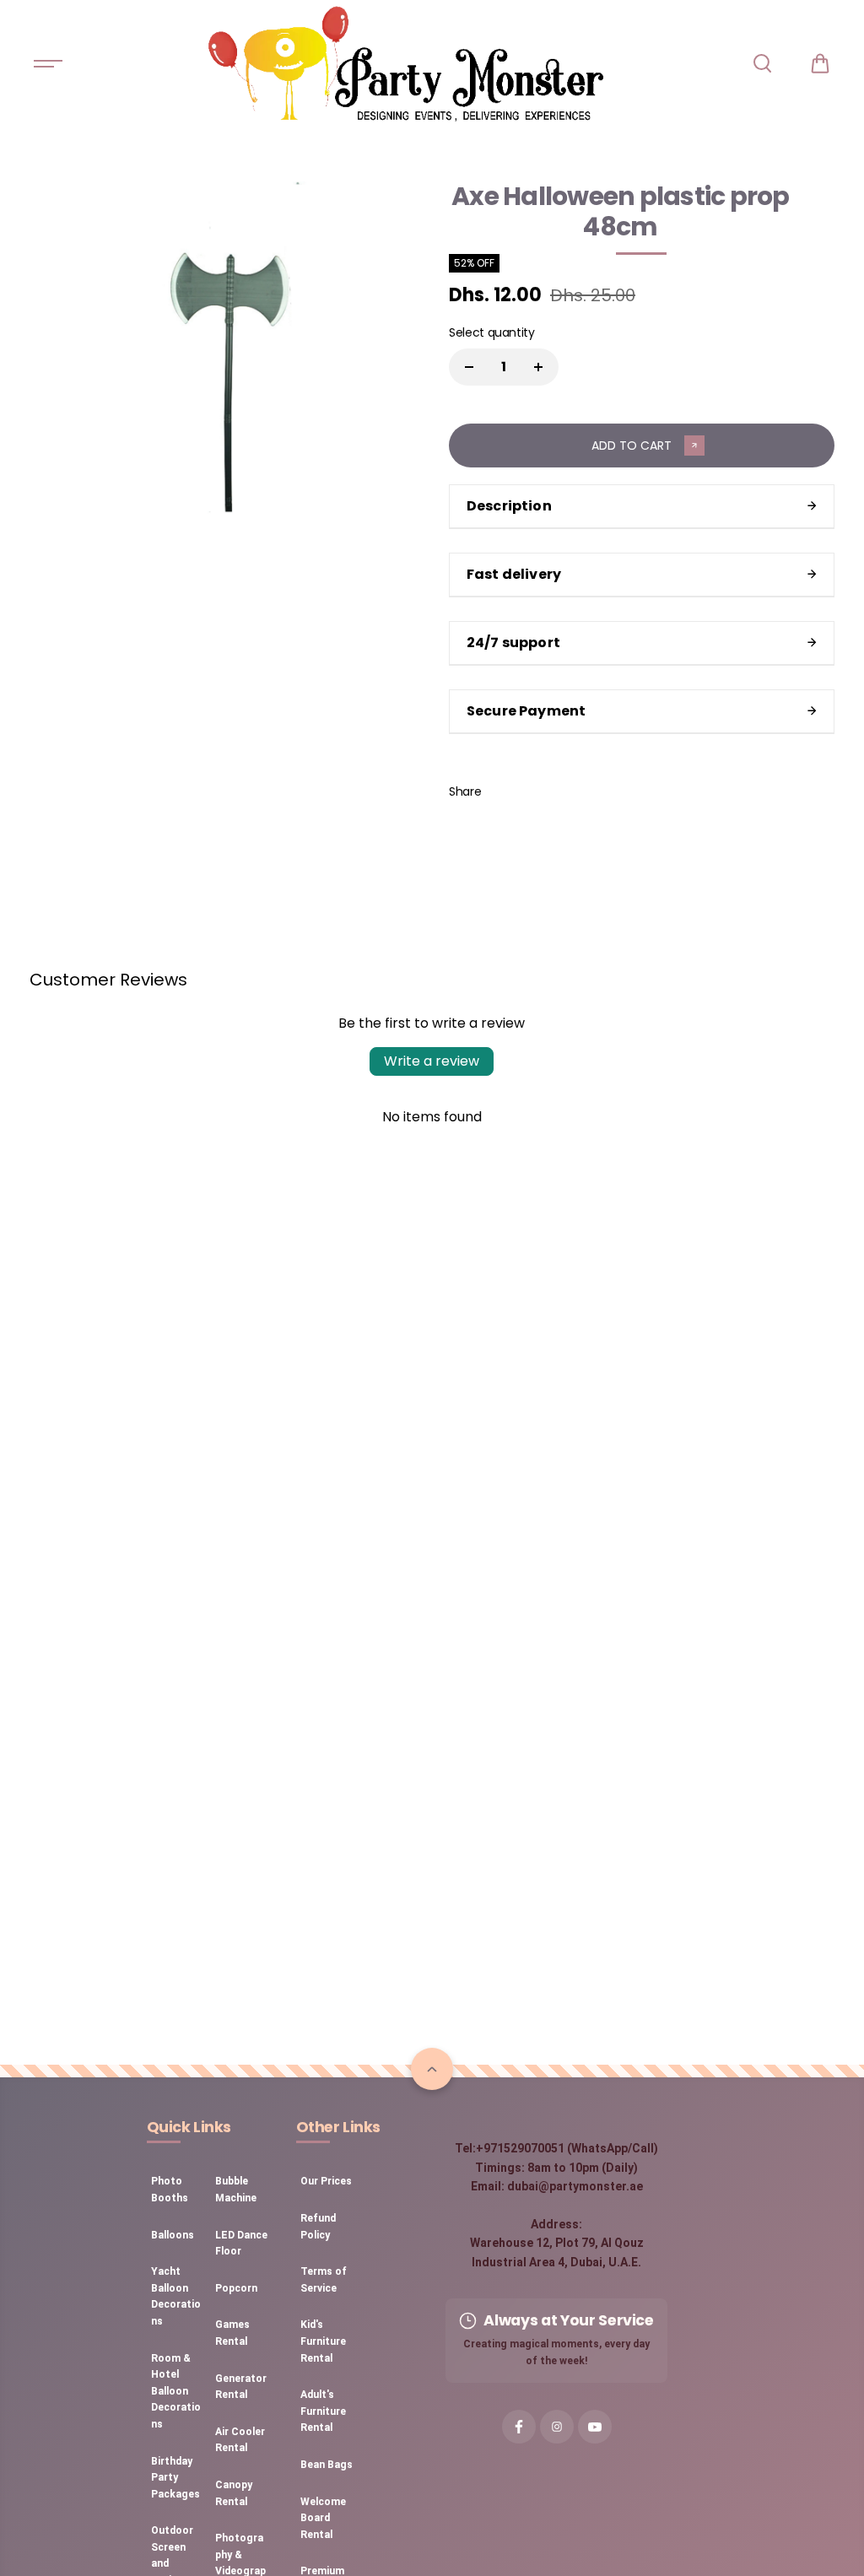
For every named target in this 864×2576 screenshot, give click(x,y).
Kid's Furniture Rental (323, 2341)
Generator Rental (241, 2387)
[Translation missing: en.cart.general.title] (820, 63)
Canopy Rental (234, 2493)
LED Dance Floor (241, 2244)
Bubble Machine (236, 2190)
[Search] (762, 63)
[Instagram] (557, 2427)
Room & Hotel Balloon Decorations (176, 2391)
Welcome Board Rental (323, 2518)
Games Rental (232, 2333)
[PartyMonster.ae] (405, 63)
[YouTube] (595, 2427)
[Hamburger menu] (48, 63)
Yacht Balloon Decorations (176, 2296)
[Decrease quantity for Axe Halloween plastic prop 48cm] (469, 367)
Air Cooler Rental (240, 2440)
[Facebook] (506, 791)
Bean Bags (327, 2465)
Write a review (432, 1061)
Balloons (173, 2235)
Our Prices (326, 2181)
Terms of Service (324, 2280)
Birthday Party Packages (175, 2478)
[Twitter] (544, 791)
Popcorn (236, 2288)
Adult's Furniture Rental (323, 2411)
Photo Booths (170, 2190)
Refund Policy (318, 2227)
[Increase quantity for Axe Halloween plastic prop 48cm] (538, 367)
